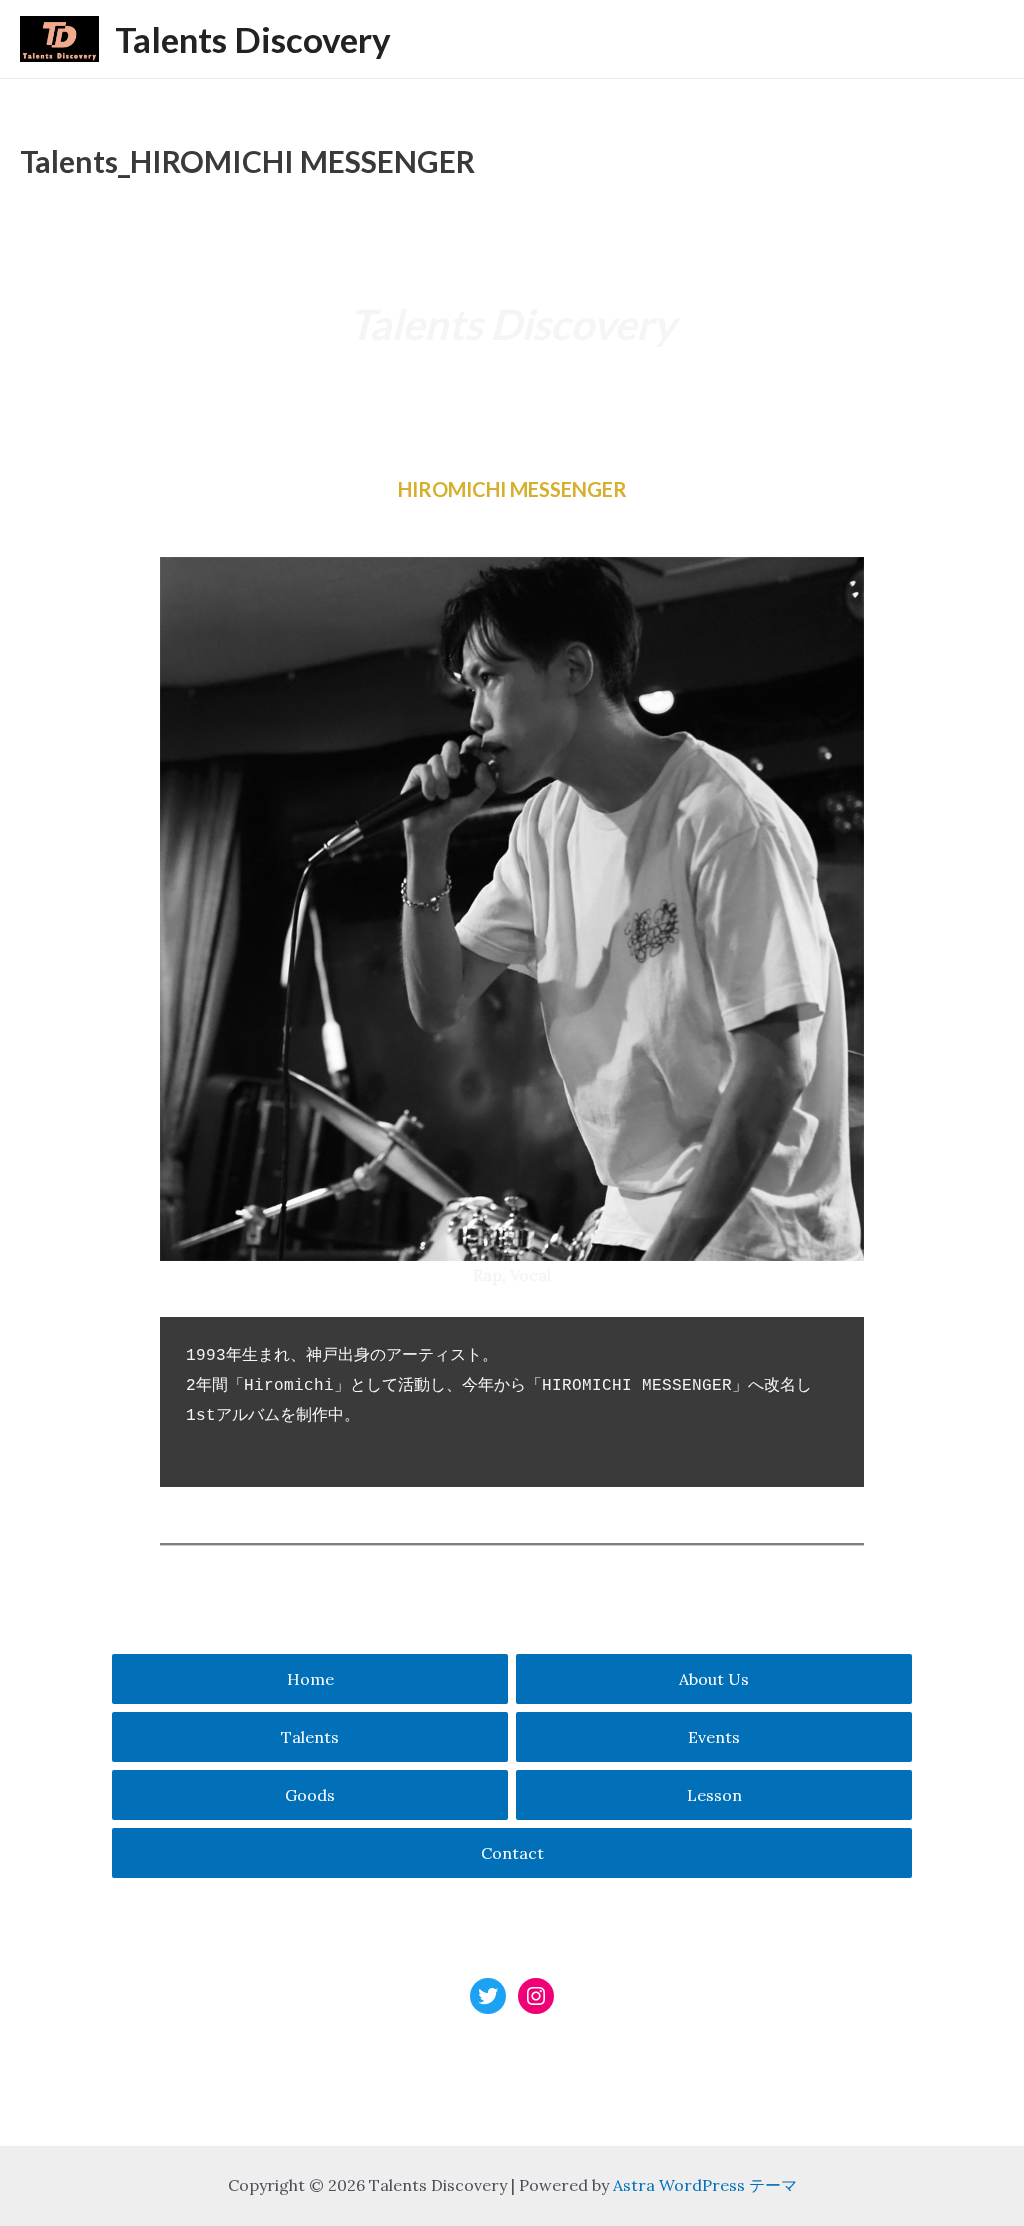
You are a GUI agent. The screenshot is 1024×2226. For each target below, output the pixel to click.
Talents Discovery (253, 39)
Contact (512, 1853)
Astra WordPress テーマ (705, 2185)
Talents (310, 1737)
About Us (714, 1679)
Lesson (714, 1795)
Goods (310, 1795)
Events (714, 1737)
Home (310, 1679)
